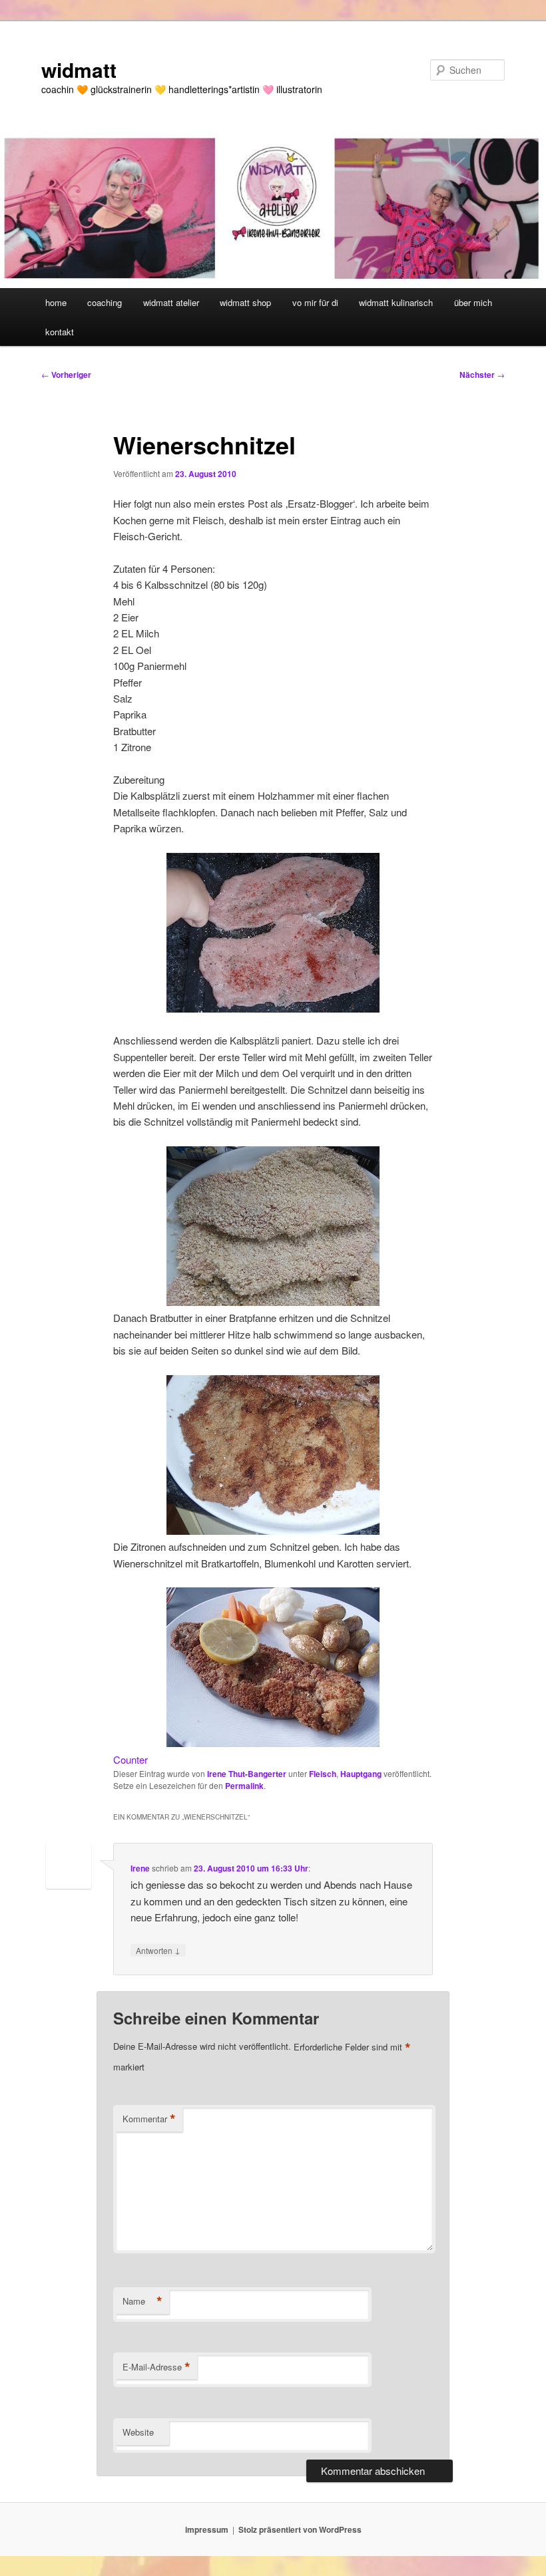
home (56, 302)
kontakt (60, 332)
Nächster (482, 375)
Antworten (158, 1950)
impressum (207, 2529)
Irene (140, 1868)
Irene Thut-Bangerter (247, 1774)
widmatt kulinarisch (396, 302)
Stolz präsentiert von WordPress (300, 2529)
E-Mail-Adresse (156, 2367)
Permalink (244, 1786)
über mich (473, 302)
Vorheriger (66, 375)
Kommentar (149, 2119)
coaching (105, 302)
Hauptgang (361, 1774)
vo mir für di (315, 302)
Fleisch (323, 1774)
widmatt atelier (171, 302)
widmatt (79, 70)
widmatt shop (245, 302)
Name (142, 2301)
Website (138, 2432)
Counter (131, 1759)
